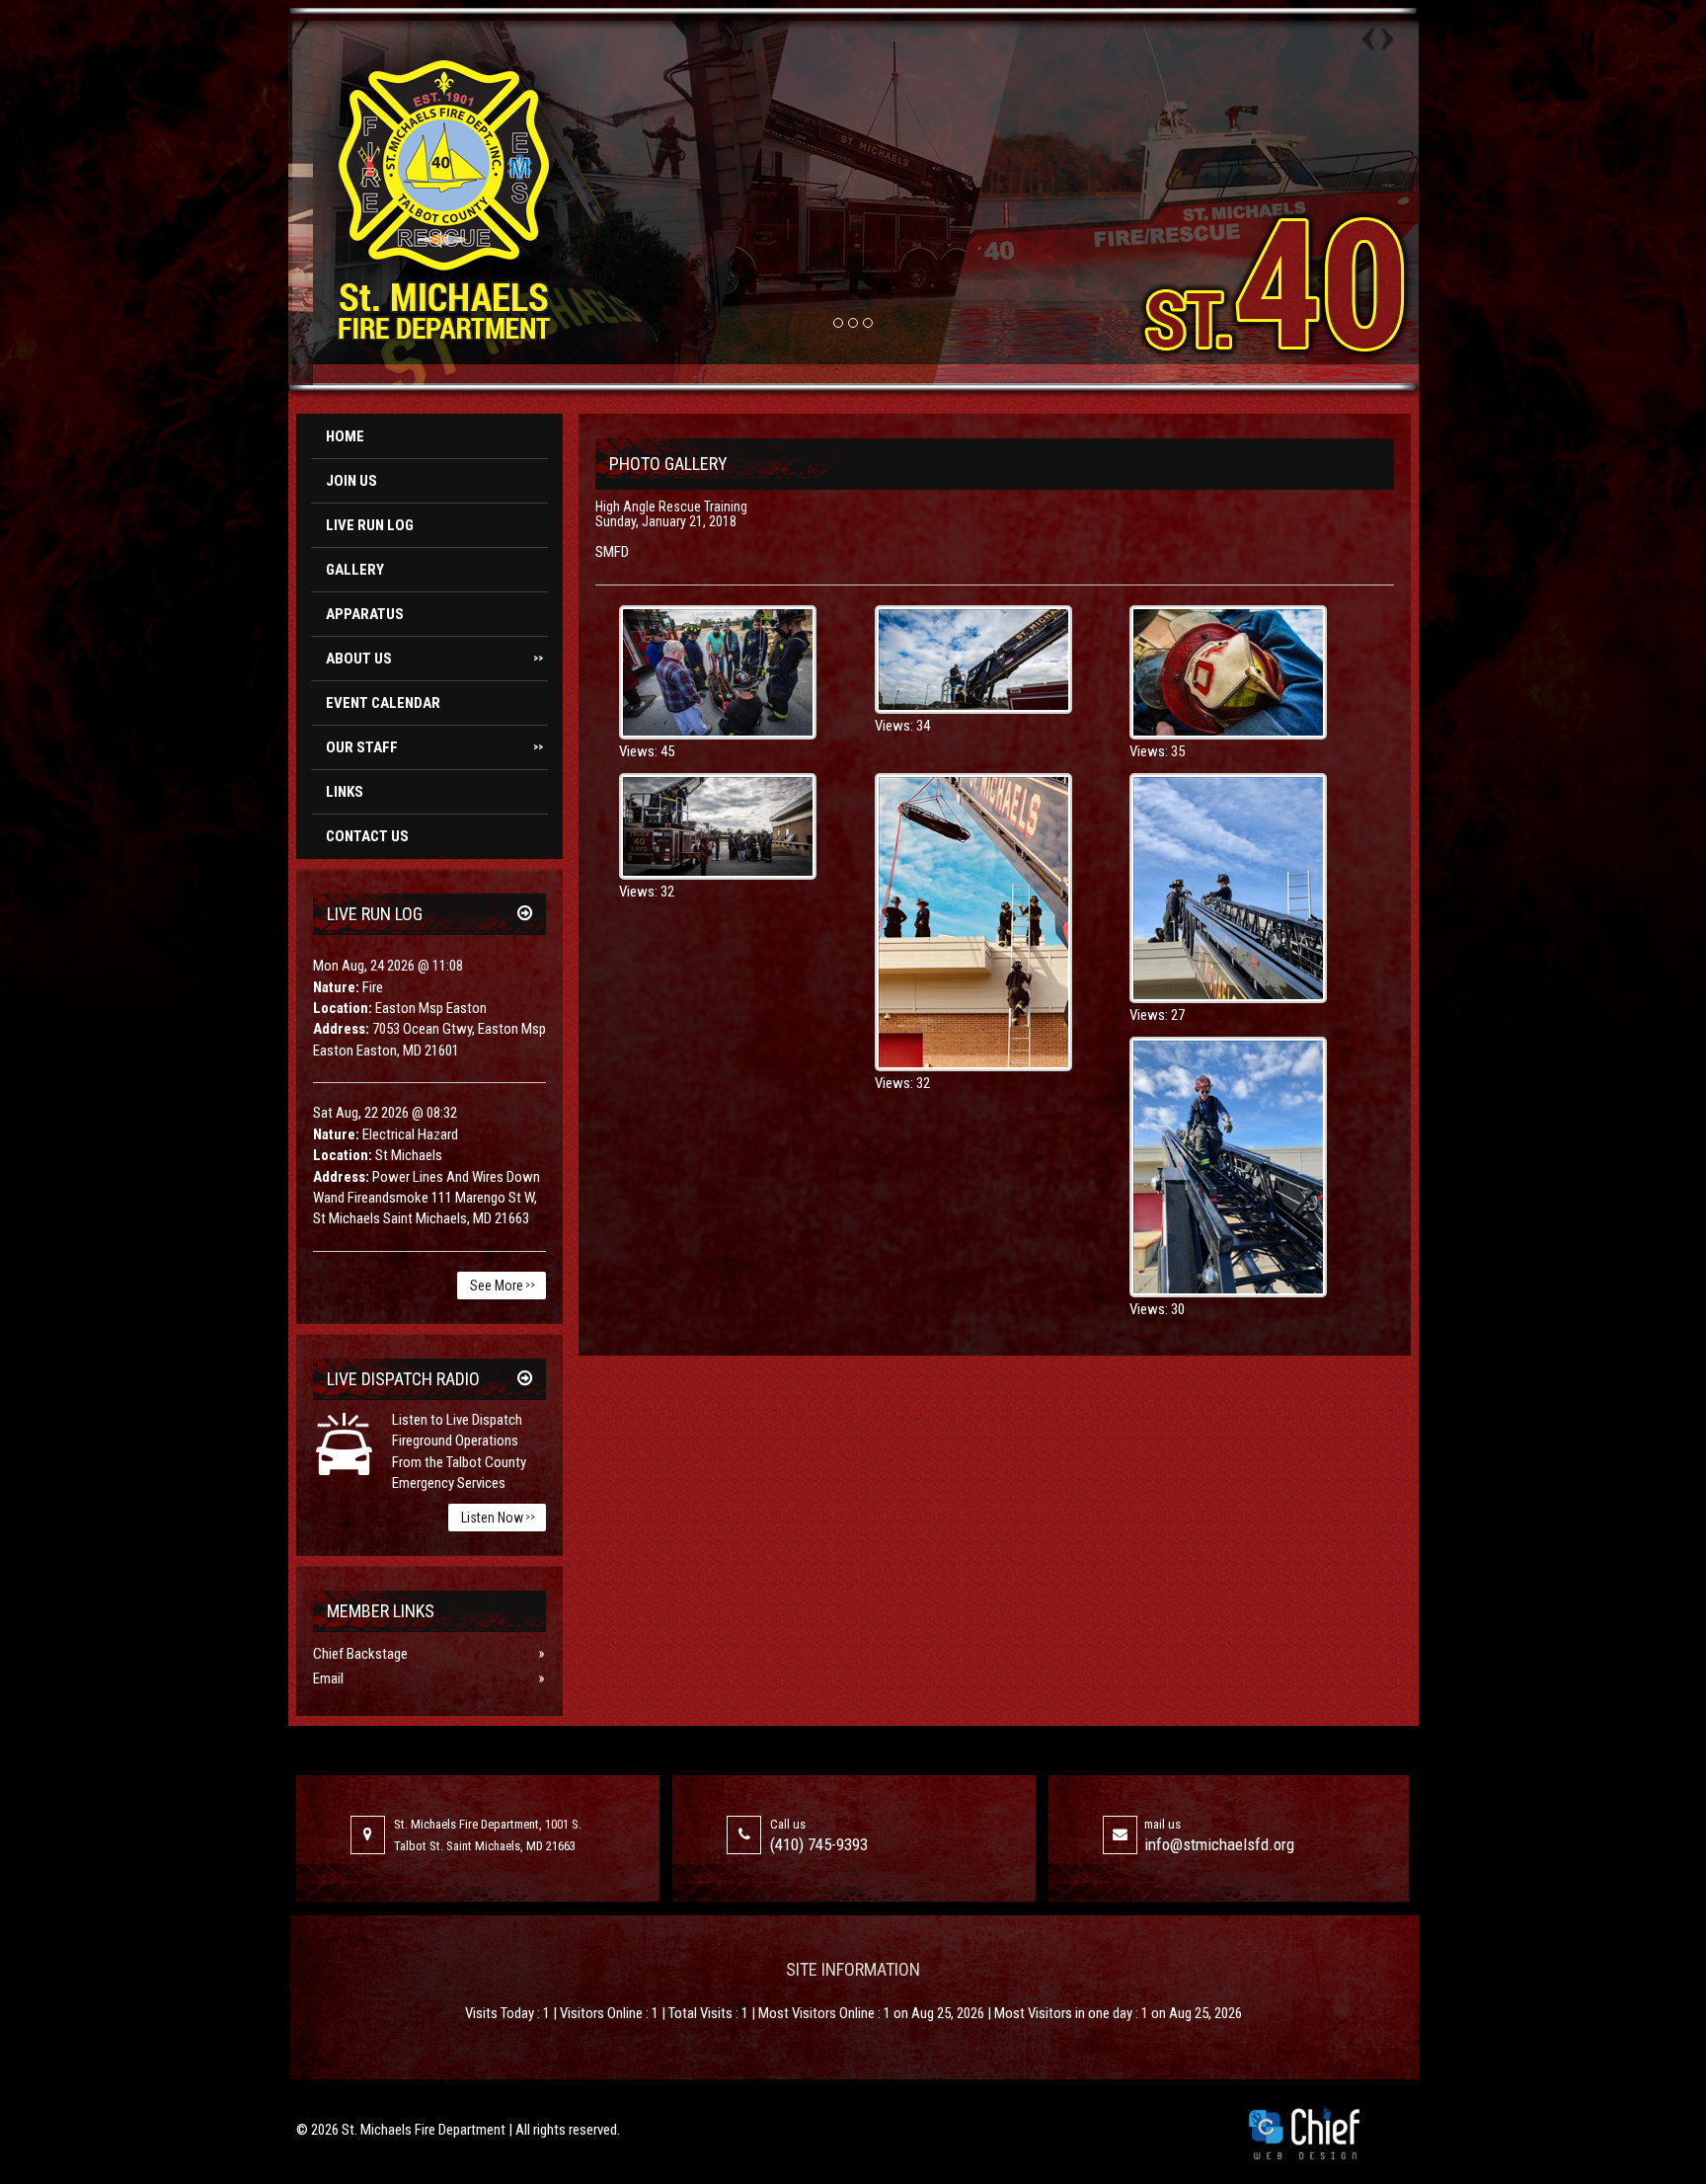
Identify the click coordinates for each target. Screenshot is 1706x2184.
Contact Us (367, 836)
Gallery (355, 570)
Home (345, 436)
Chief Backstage (360, 1654)
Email (328, 1678)
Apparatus (365, 614)
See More (503, 1286)
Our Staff (434, 747)
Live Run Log (370, 525)
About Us (434, 659)
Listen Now (498, 1518)
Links (345, 792)
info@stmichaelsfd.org (1219, 1844)
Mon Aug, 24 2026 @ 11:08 (388, 966)
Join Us (351, 481)
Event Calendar (383, 703)
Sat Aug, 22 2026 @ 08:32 (385, 1113)
